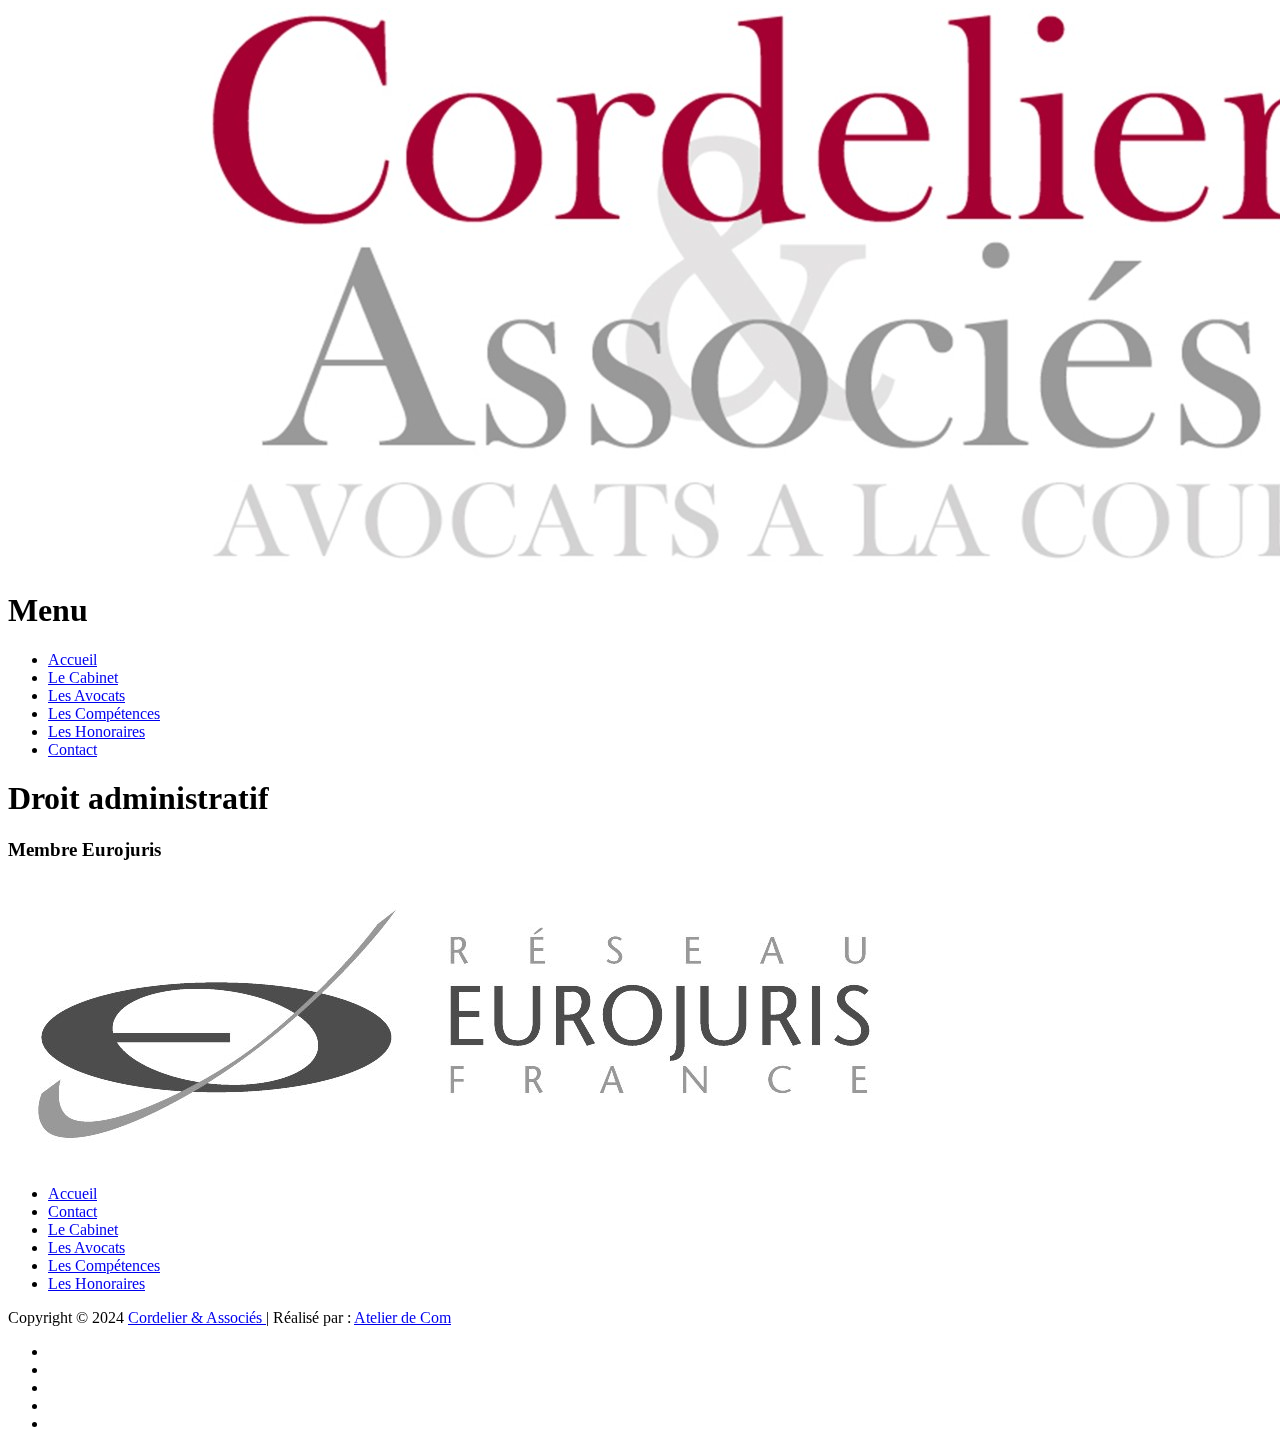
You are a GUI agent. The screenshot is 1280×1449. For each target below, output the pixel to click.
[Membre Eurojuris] (451, 1159)
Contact (72, 749)
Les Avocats (86, 695)
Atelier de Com (402, 1317)
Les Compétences (104, 713)
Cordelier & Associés (197, 1317)
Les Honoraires (96, 731)
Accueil (72, 659)
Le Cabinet (83, 677)
